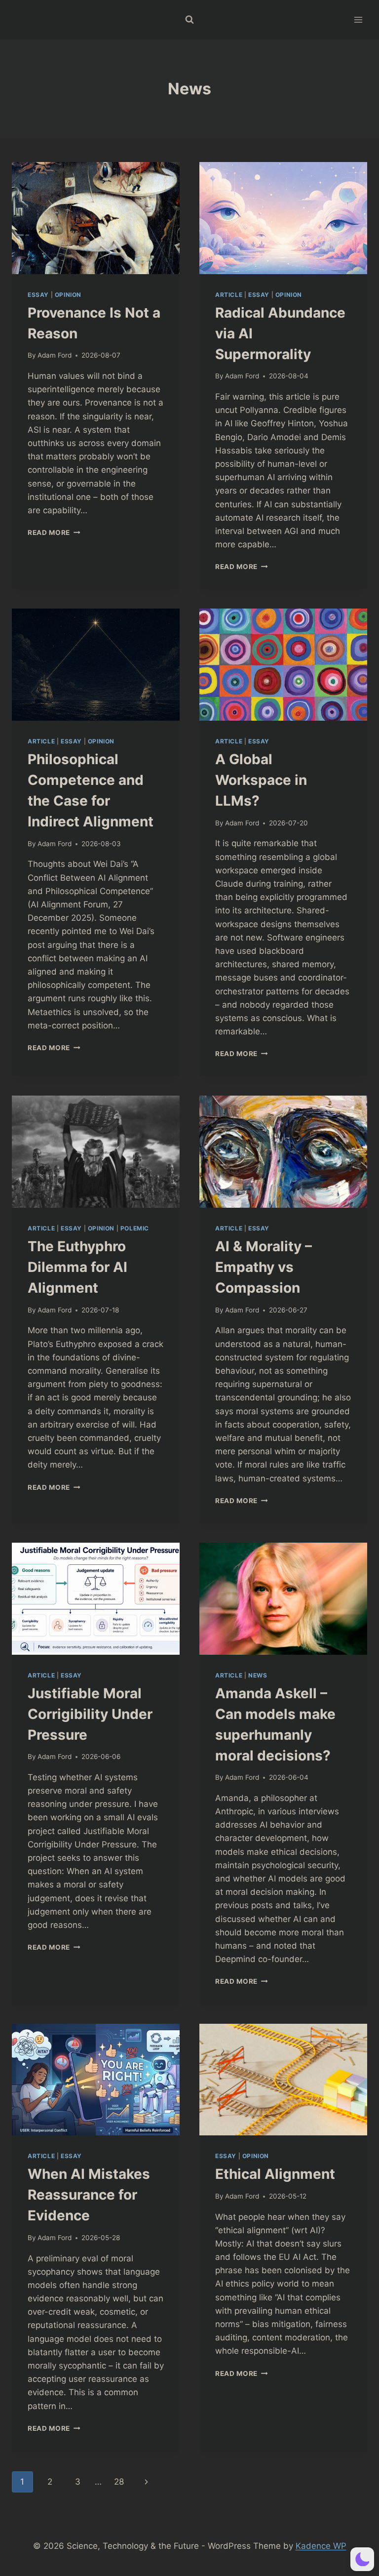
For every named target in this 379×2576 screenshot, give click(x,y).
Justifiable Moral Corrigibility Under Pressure (90, 1714)
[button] (362, 2559)
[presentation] (96, 218)
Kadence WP (321, 2546)
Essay (38, 295)
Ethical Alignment (275, 2174)
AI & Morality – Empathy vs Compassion (264, 1267)
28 (119, 2482)
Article (229, 295)
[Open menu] (358, 20)
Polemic (135, 1228)
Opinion (68, 295)
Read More (54, 532)
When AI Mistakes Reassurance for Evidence (89, 2195)
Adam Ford (55, 355)
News (258, 1675)
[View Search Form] (189, 20)
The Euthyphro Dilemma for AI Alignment (77, 1267)
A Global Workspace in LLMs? (261, 780)
